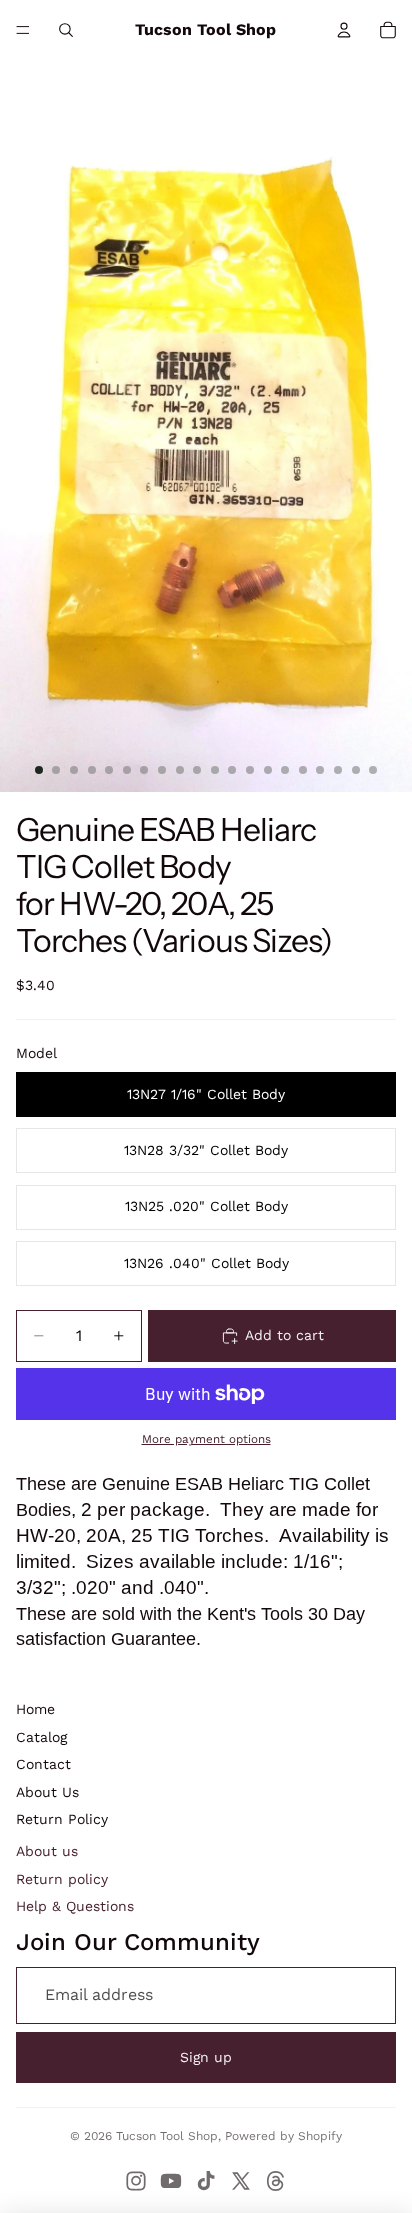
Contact (43, 1764)
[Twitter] (241, 2181)
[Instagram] (136, 2181)
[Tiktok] (206, 2181)
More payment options (206, 1439)
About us (47, 1851)
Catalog (41, 1737)
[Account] (344, 30)
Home (35, 1709)
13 (250, 770)
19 (356, 770)
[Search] (66, 30)
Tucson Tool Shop (167, 2136)
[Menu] (23, 30)
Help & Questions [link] (75, 1906)
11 (215, 770)
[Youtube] (171, 2181)
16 (303, 770)
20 (373, 770)
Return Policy (62, 1819)
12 (232, 770)
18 (338, 770)
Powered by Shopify (283, 2136)
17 (320, 770)
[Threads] (276, 2181)
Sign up (206, 2057)
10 (197, 770)
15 (285, 770)
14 (268, 770)
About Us (47, 1792)
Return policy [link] (62, 1879)
